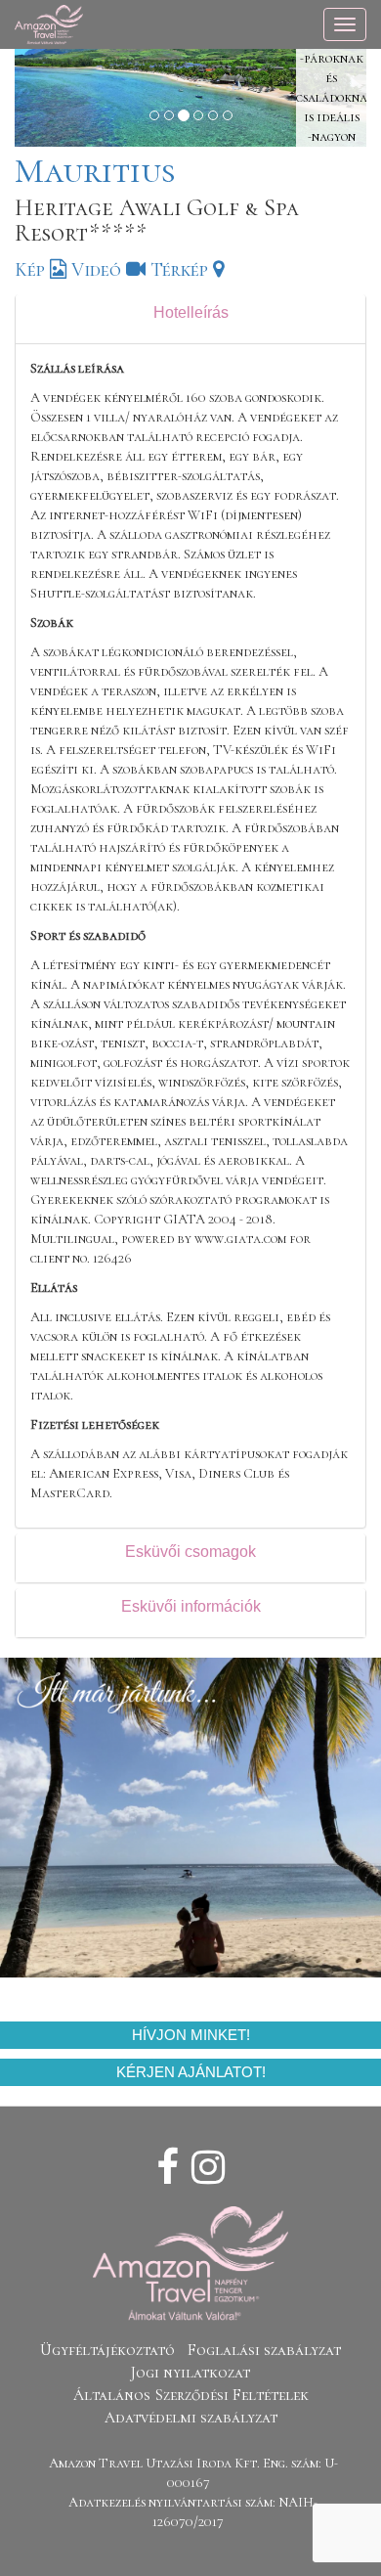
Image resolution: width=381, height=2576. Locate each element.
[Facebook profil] (168, 2168)
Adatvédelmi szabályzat (191, 2418)
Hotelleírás (191, 312)
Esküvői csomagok (190, 1552)
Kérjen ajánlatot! (191, 2072)
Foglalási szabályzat (264, 2350)
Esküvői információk (191, 1606)
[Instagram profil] (208, 2168)
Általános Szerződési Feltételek (191, 2395)
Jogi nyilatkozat (190, 2373)
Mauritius (95, 171)
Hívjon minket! (191, 2035)
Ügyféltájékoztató (107, 2350)
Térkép (182, 270)
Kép (32, 270)
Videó (99, 270)
